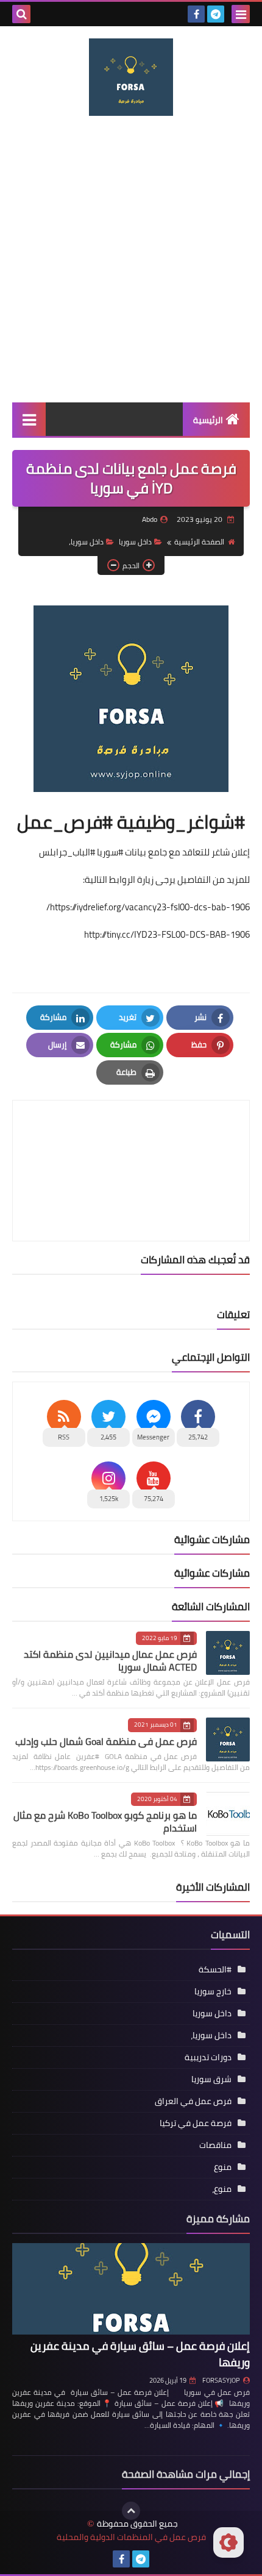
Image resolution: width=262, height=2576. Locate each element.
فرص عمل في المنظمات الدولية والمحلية (131, 2537)
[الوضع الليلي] (228, 2542)
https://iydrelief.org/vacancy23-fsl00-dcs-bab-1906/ (148, 907)
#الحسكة (215, 1969)
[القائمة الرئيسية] (29, 419)
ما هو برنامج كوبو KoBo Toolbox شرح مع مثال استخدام (105, 1821)
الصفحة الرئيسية (199, 542)
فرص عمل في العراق (193, 2101)
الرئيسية (208, 420)
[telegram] (216, 14)
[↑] (131, 2511)
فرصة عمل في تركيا (196, 2123)
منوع (223, 2167)
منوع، (222, 2189)
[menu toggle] (241, 14)
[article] (131, 1142)
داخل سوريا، (86, 542)
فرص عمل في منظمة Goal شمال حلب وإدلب (106, 1741)
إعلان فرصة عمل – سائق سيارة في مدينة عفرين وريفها (140, 2354)
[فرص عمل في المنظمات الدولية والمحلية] (131, 77)
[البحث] (21, 14)
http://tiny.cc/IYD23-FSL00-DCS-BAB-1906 (167, 934)
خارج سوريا (213, 1991)
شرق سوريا (211, 2079)
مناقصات (215, 2145)
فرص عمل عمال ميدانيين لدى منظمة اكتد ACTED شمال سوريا (110, 1661)
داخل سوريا (135, 542)
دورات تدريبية (208, 2057)
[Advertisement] (131, 259)
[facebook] (196, 14)
